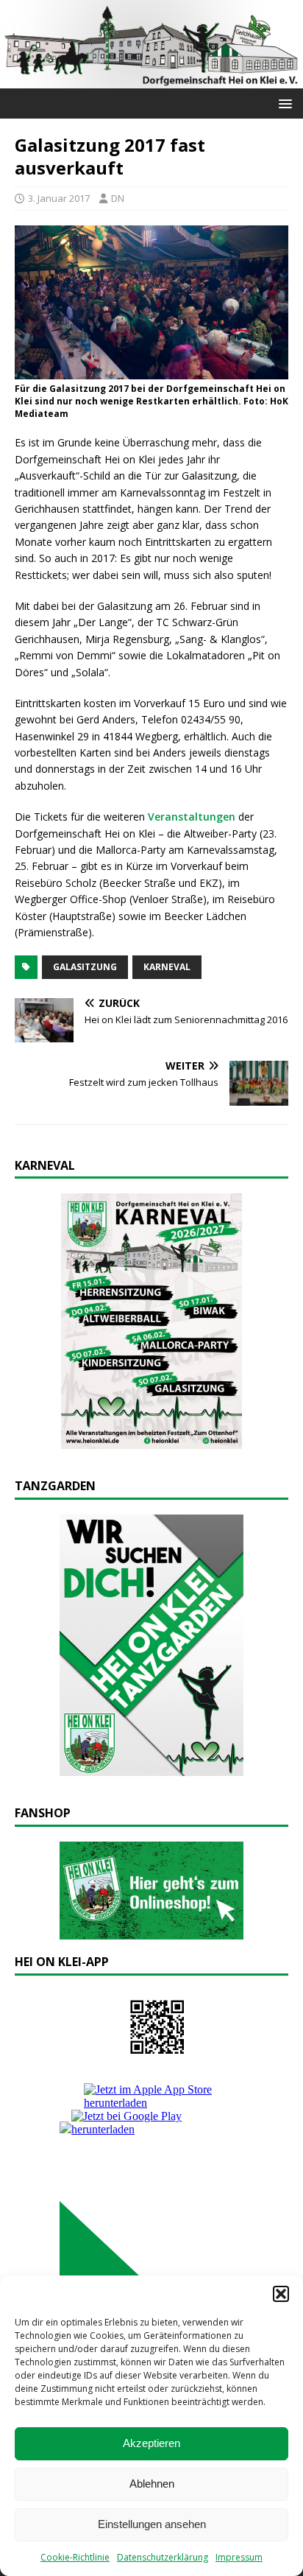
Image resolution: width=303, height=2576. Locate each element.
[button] (281, 2294)
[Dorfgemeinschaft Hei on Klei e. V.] (151, 79)
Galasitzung (85, 967)
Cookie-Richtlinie (75, 2557)
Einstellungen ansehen (152, 2524)
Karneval (167, 967)
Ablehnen (152, 2484)
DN (118, 198)
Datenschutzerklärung (163, 2557)
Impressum (239, 2557)
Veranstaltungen (192, 817)
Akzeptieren (151, 2443)
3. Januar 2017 (59, 198)
